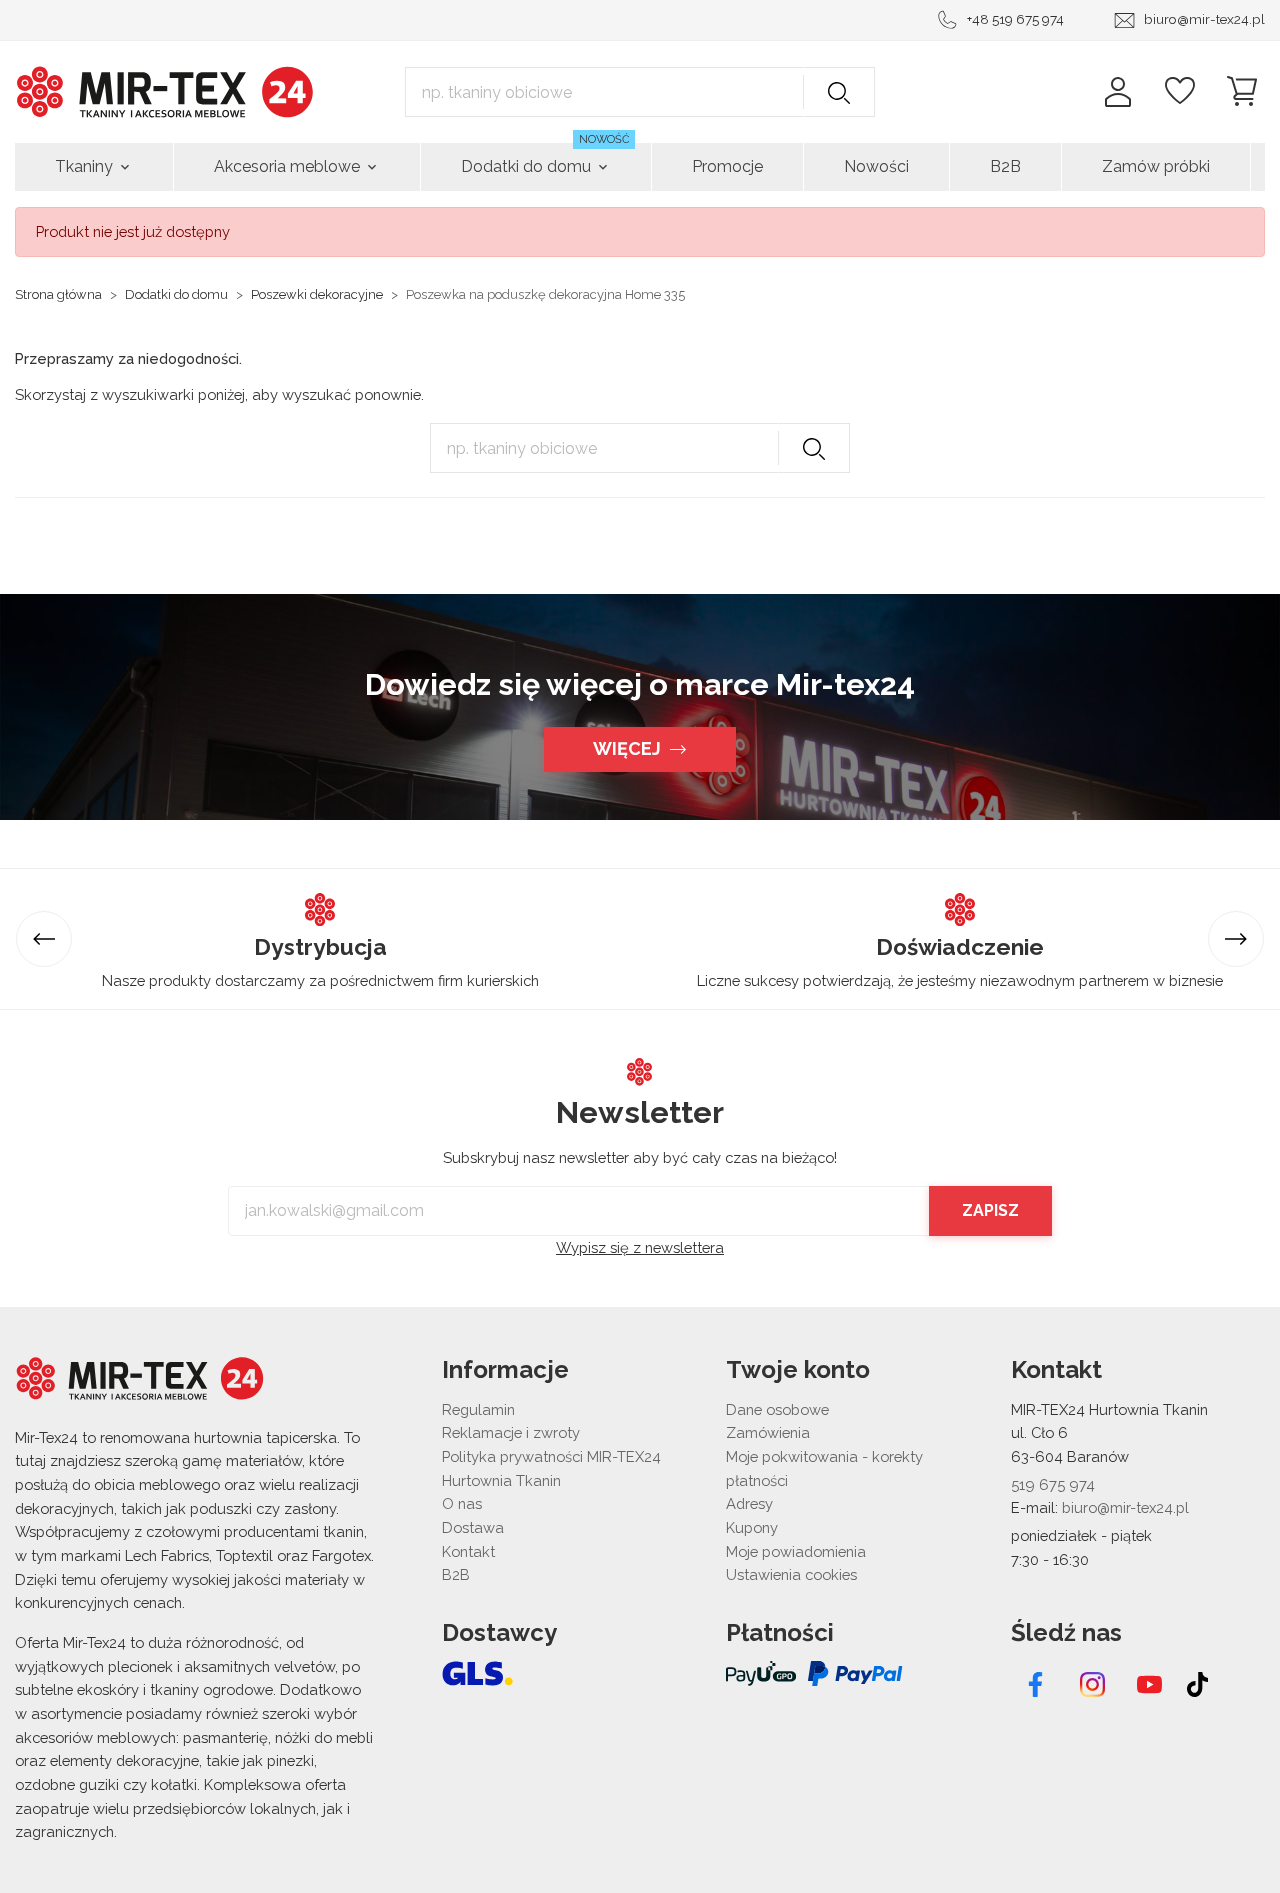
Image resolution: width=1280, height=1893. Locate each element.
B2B (456, 1574)
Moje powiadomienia (796, 1551)
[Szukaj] (839, 92)
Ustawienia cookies (791, 1574)
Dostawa (473, 1527)
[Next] (1236, 939)
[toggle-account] (1118, 92)
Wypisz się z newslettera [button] (640, 1247)
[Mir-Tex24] (165, 90)
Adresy (749, 1503)
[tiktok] (1198, 1684)
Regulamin (478, 1409)
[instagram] (1092, 1684)
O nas (462, 1503)
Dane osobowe (777, 1409)
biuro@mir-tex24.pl (1204, 19)
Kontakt (468, 1551)
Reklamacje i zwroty (511, 1432)
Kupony (752, 1527)
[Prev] (44, 939)
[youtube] (1149, 1684)
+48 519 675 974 (1015, 19)
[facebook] (1035, 1684)
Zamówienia (768, 1432)
